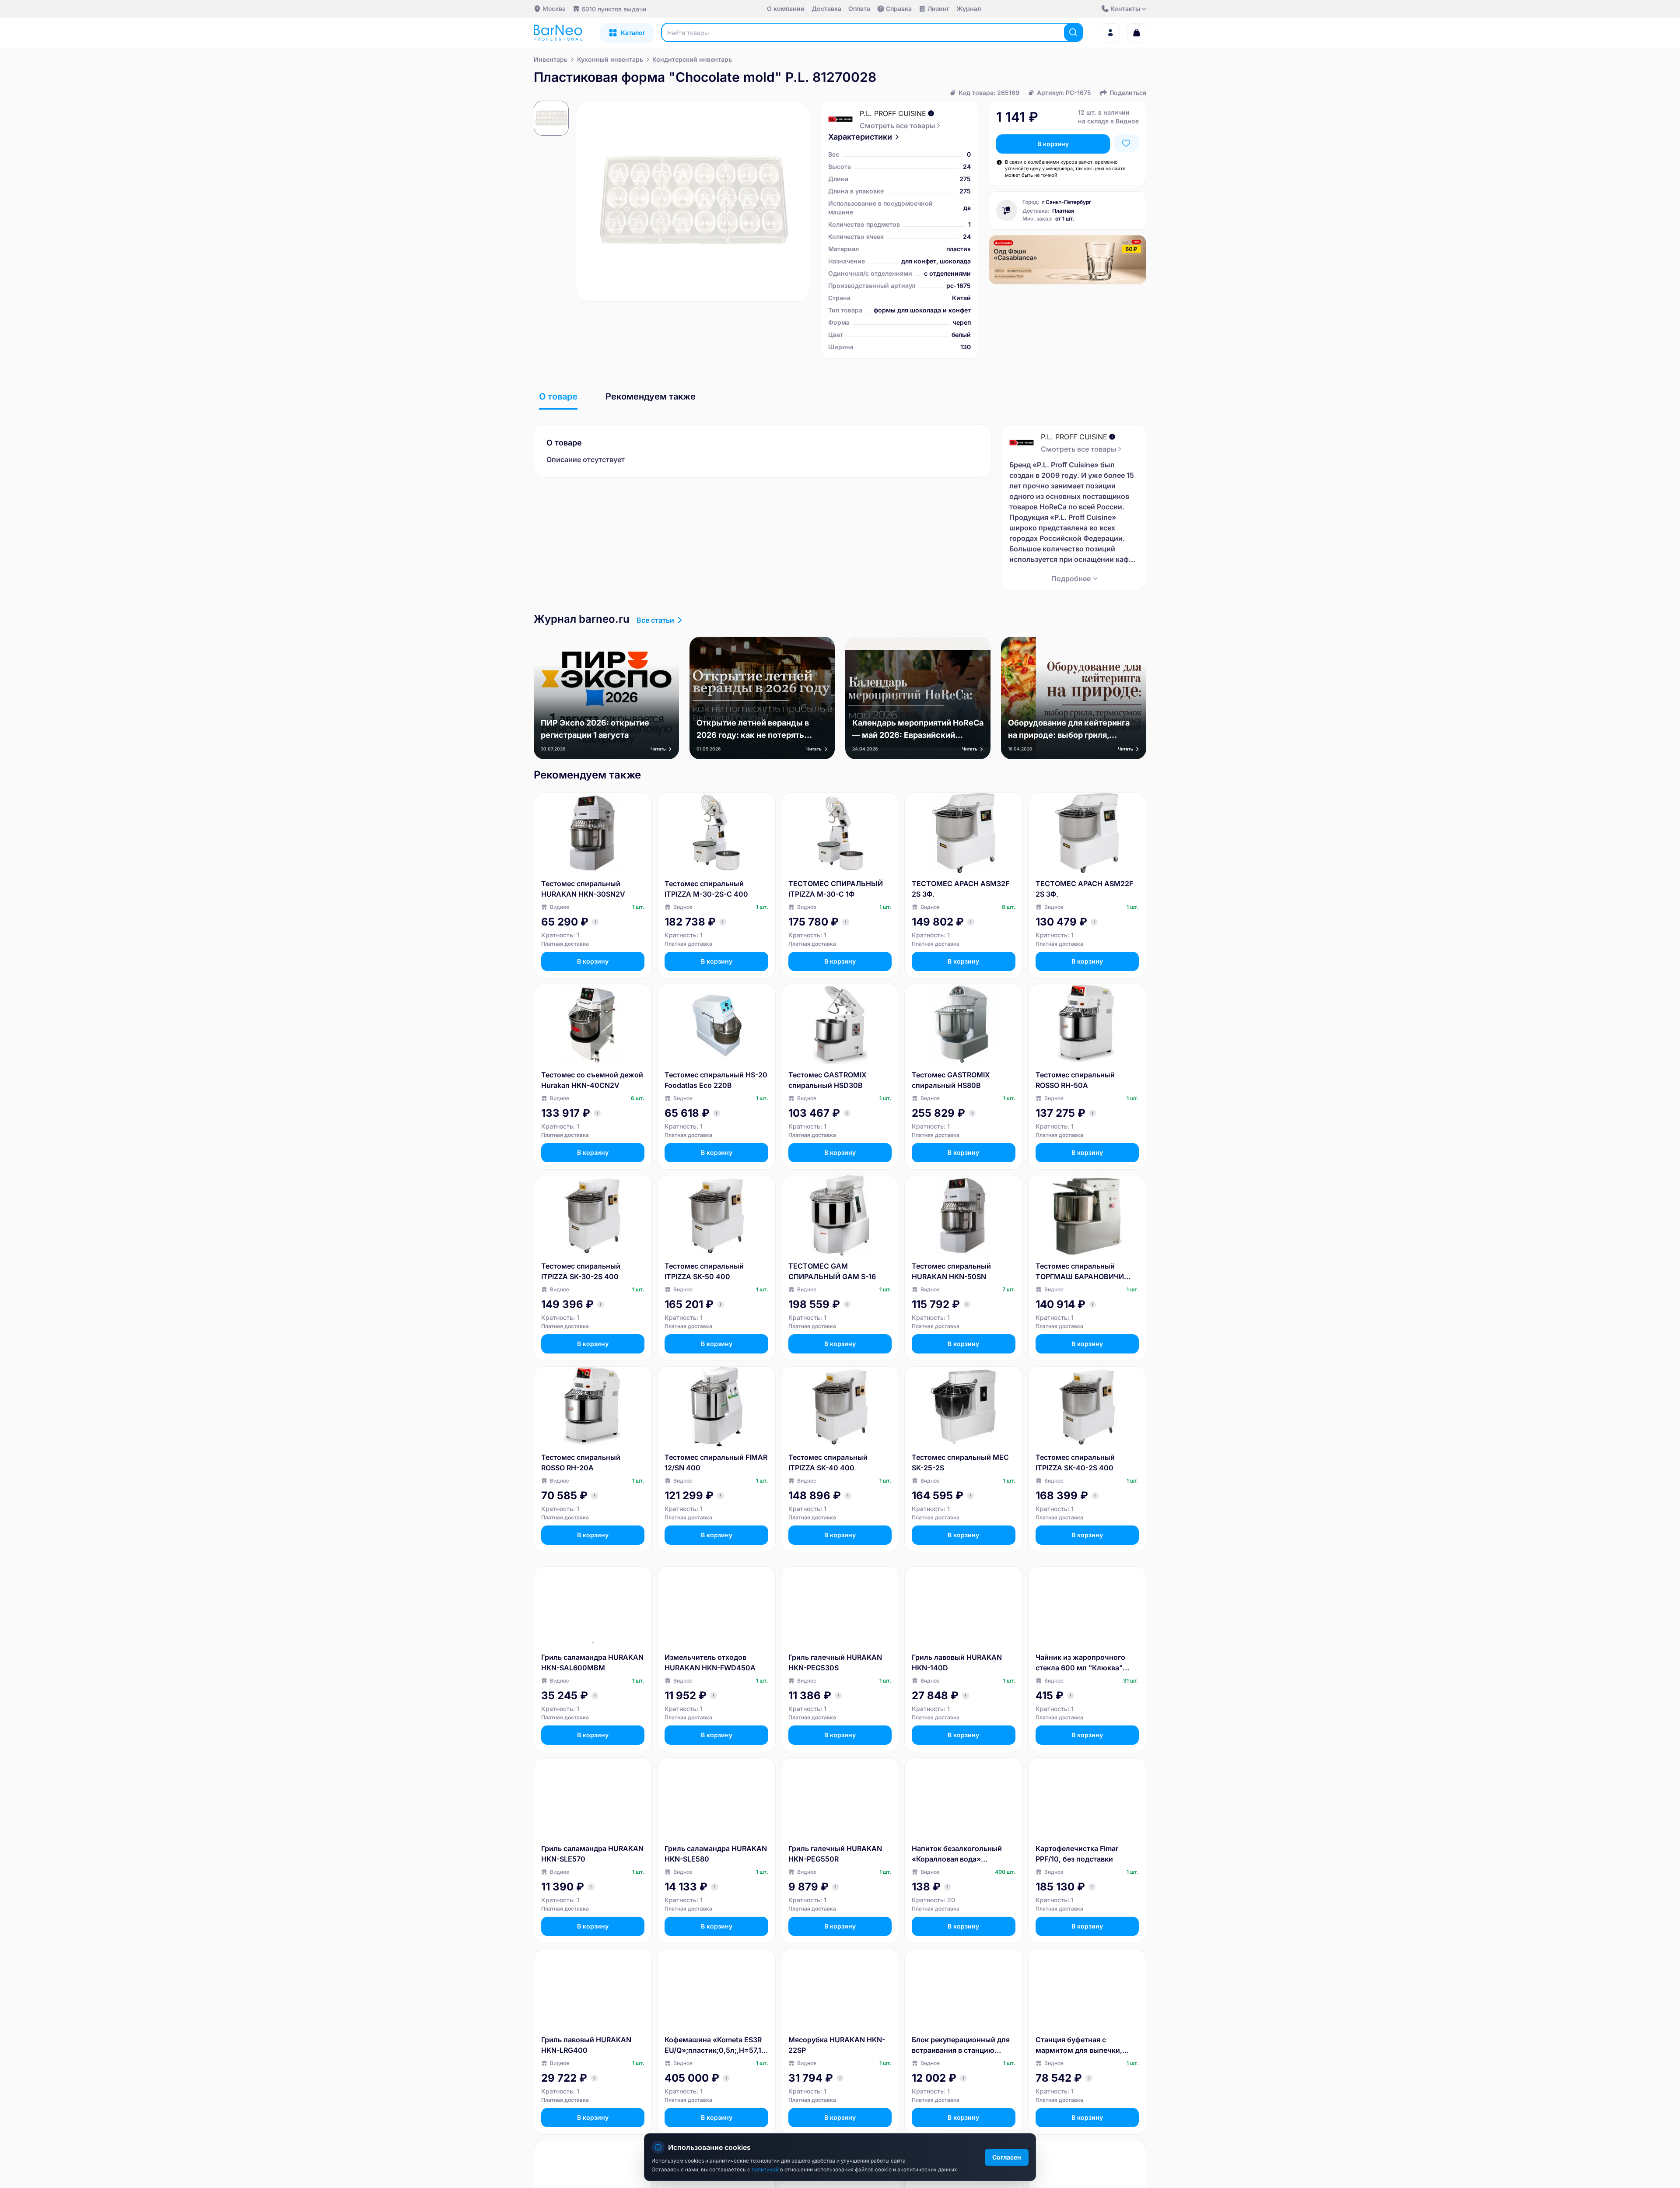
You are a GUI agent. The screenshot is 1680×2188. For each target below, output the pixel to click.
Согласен (1007, 2157)
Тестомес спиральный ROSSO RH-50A (1075, 1080)
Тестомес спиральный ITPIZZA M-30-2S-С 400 (706, 889)
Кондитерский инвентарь (692, 59)
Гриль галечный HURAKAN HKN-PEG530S (835, 1662)
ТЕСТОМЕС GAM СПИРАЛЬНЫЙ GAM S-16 (832, 1271)
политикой (766, 2169)
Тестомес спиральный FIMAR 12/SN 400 (716, 1462)
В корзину (1053, 144)
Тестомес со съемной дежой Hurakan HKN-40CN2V (592, 1080)
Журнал (969, 9)
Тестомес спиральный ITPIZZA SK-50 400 (704, 1271)
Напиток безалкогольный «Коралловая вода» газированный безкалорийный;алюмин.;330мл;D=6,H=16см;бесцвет (962, 1854)
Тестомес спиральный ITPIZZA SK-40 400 (828, 1462)
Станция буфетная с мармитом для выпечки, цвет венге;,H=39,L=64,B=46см (1082, 2045)
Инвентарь (551, 59)
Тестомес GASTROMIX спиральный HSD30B (828, 1080)
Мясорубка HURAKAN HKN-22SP (837, 2045)
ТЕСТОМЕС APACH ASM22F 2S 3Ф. (1084, 889)
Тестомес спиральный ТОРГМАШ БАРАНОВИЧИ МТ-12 (1080, 1272)
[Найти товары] (1073, 32)
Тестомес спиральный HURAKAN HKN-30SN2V (583, 889)
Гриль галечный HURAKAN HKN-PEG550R (835, 1854)
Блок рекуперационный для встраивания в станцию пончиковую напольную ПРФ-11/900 (961, 2045)
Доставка (826, 9)
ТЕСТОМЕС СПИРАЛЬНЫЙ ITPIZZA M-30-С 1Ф (836, 889)
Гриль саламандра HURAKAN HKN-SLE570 (592, 1854)
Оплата (859, 9)
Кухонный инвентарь (610, 59)
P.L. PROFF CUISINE (893, 113)
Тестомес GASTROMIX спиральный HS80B (951, 1080)
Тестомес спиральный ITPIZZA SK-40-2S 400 (1075, 1462)
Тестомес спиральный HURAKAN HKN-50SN (951, 1271)
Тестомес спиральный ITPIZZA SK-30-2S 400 (581, 1271)
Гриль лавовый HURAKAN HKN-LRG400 (586, 2045)
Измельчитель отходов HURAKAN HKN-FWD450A (710, 1662)
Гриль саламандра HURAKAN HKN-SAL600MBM (592, 1662)
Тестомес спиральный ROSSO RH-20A (581, 1462)
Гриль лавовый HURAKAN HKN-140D (957, 1662)
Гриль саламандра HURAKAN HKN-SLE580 (716, 1854)
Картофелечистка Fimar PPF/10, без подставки (1077, 1854)
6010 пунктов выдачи (614, 9)
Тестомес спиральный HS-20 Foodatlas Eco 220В (716, 1080)
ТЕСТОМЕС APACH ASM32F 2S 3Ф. (961, 889)
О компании (786, 9)
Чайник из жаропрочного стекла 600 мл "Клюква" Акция (1080, 1663)
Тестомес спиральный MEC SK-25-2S (960, 1462)
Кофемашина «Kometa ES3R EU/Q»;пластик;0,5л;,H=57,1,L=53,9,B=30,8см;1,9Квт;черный (716, 2045)
